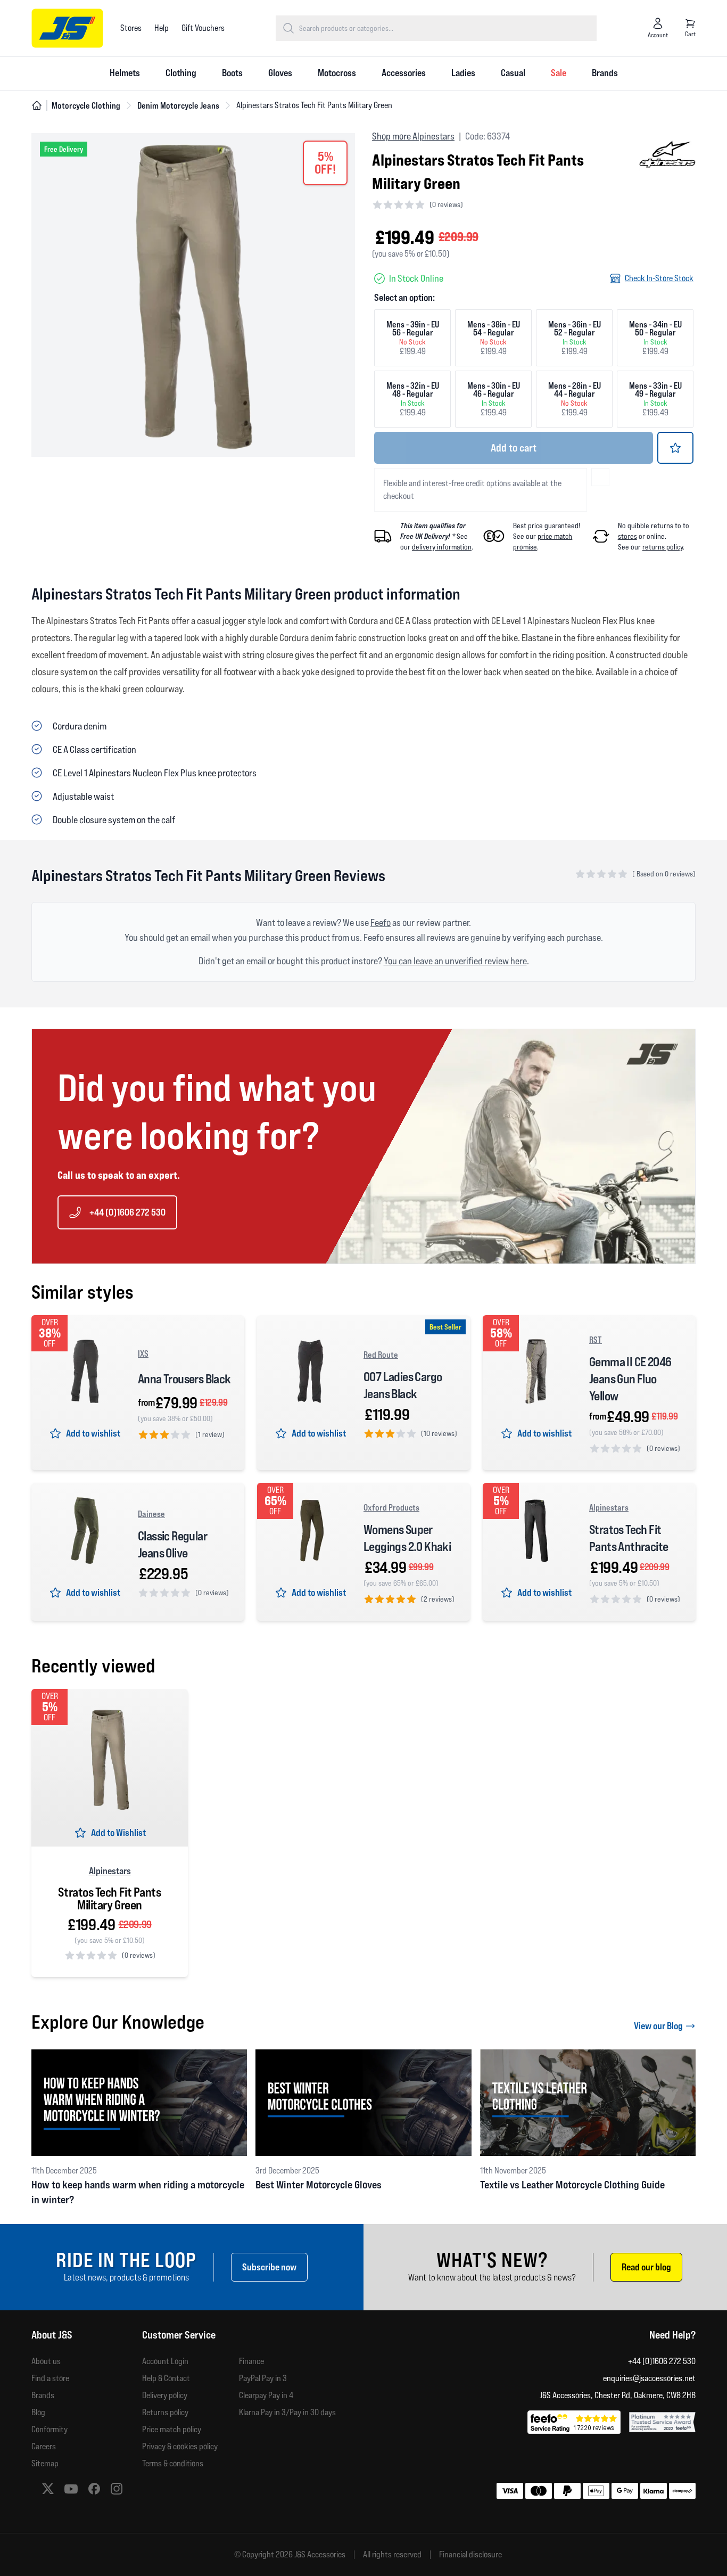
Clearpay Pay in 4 (266, 2395)
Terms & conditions (173, 2463)
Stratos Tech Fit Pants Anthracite (629, 1538)
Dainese (151, 1514)
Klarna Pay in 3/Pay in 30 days (287, 2412)
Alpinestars (609, 1507)
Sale (559, 73)
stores (627, 536)
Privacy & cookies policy (180, 2446)
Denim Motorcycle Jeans (178, 105)
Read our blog (646, 2267)
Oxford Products (391, 1507)
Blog (38, 2412)
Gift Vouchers (203, 28)
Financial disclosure (470, 2555)
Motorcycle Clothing (86, 105)
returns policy (663, 547)
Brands (605, 73)
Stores (131, 28)
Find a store (50, 2378)
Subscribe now (269, 2267)
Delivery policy (165, 2395)
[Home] (37, 105)
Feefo (381, 922)
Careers (44, 2446)
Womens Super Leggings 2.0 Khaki (407, 1538)
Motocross (337, 73)
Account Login (165, 2361)
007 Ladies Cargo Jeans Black (403, 1385)
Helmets (125, 73)
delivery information (442, 547)
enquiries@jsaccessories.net (649, 2378)
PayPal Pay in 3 (263, 2378)
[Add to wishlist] (675, 448)
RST (596, 1340)
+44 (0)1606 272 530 (127, 1212)
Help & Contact (166, 2378)
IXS (143, 1353)
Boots (232, 73)
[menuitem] (125, 73)
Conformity (49, 2429)
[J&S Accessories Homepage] (67, 28)
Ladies (463, 73)
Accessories (404, 73)
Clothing (181, 73)
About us (46, 2361)
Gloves (280, 73)
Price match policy (172, 2429)
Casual (513, 73)
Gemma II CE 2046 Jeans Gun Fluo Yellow (630, 1379)
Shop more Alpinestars (413, 136)
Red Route (381, 1355)
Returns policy (165, 2412)
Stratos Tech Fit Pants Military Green (109, 1899)
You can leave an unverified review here (455, 961)
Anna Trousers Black (184, 1379)
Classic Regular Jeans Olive (172, 1544)
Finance (251, 2361)
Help (162, 28)
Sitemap (45, 2463)
